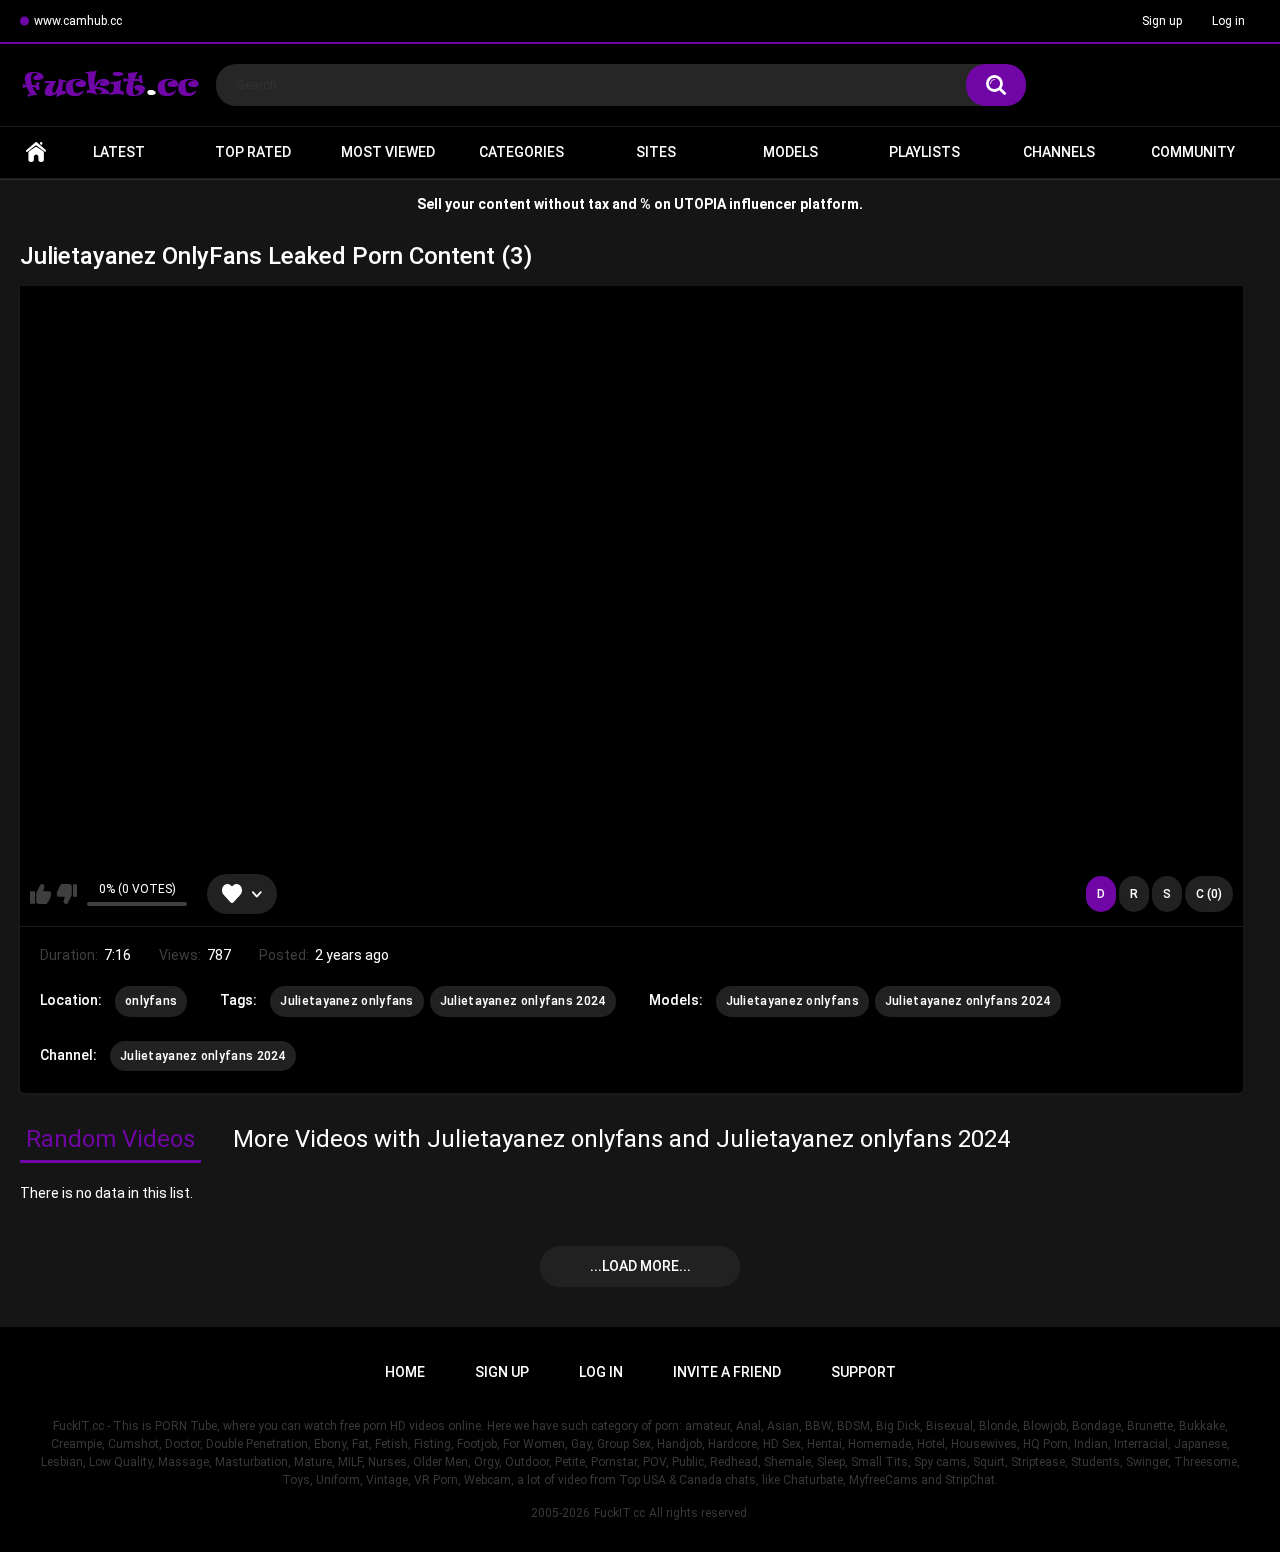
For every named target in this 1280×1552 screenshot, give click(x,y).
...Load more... (640, 1266)
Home (36, 152)
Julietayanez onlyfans (346, 1001)
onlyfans (151, 1001)
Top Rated (253, 152)
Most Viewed (388, 152)
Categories (521, 152)
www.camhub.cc (78, 21)
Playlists (924, 152)
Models (790, 152)
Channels (1059, 152)
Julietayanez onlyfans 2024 (523, 1001)
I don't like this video (66, 894)
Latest (119, 152)
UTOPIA (700, 204)
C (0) (1209, 894)
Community (1193, 152)
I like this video (40, 894)
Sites (656, 152)
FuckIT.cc (619, 1513)
